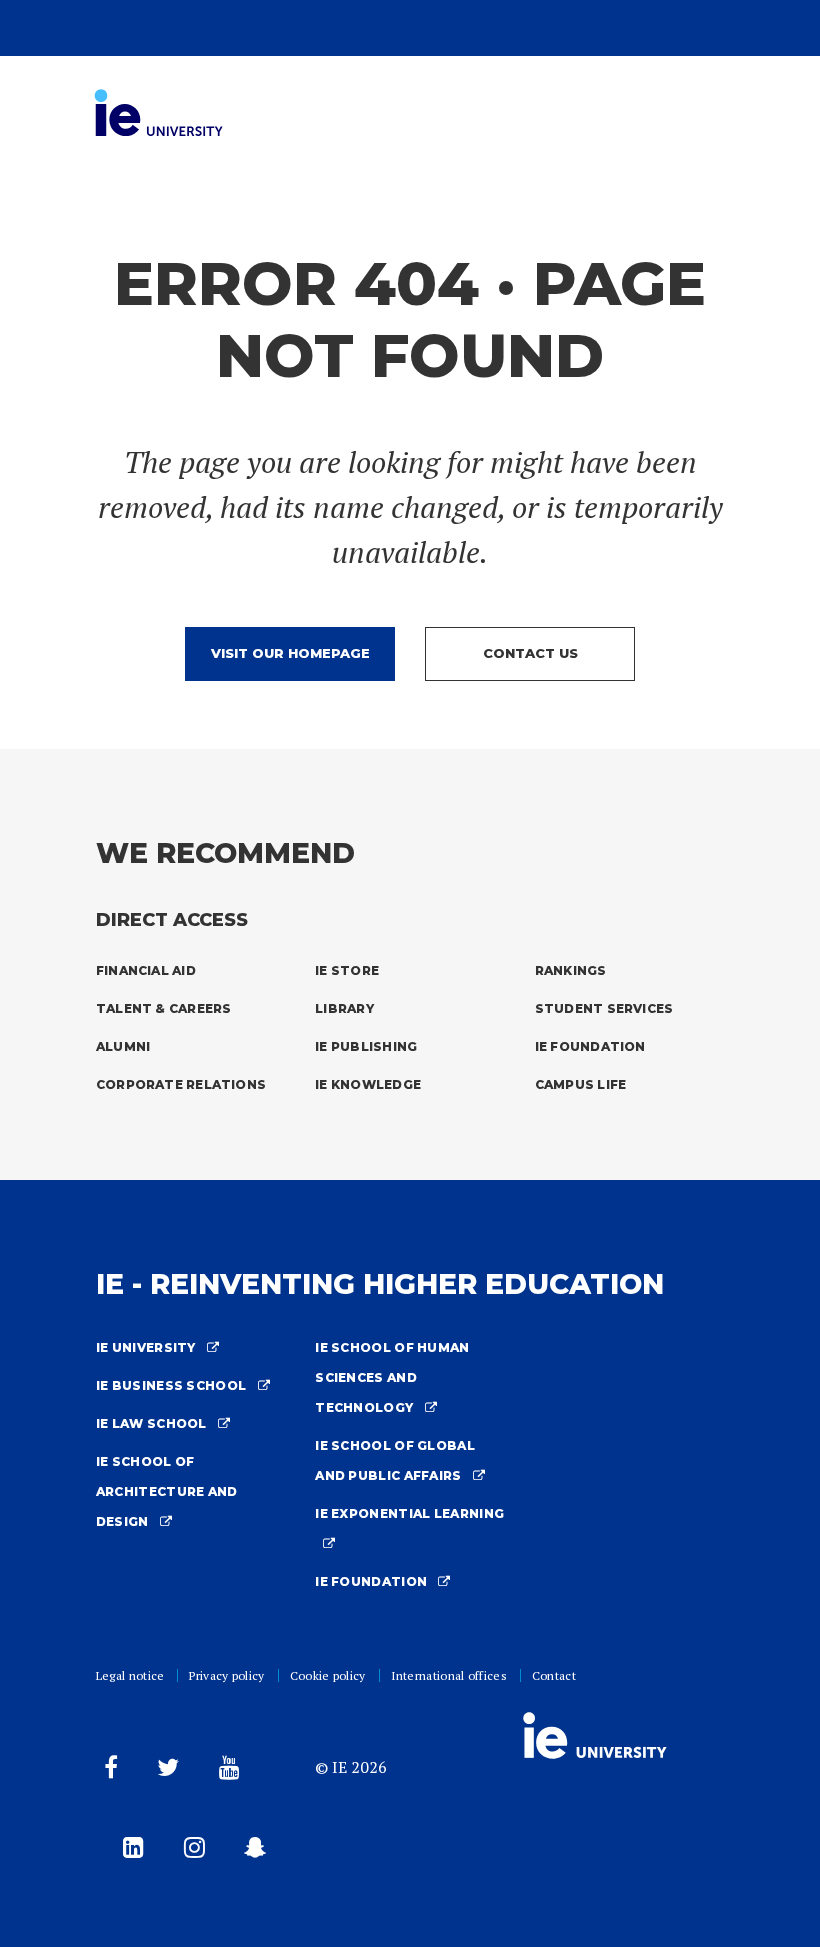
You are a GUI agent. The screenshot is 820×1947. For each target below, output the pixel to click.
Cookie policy (328, 1675)
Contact (554, 1675)
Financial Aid (146, 970)
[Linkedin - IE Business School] (129, 1851)
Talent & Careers (164, 1008)
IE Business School (173, 1385)
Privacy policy (226, 1675)
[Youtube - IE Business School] (225, 1771)
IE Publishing (366, 1046)
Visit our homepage (290, 653)
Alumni (123, 1046)
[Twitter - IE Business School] (164, 1771)
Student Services (604, 1008)
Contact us (530, 653)
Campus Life (581, 1084)
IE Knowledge (368, 1084)
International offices (449, 1675)
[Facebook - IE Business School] (107, 1771)
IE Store (347, 970)
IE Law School (153, 1423)
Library (344, 1008)
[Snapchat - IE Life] (251, 1851)
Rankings (571, 970)
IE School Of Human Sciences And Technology (392, 1377)
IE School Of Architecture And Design (167, 1491)
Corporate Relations (181, 1084)
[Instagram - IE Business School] (190, 1851)
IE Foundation (590, 1046)
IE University (147, 1347)
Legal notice (130, 1675)
